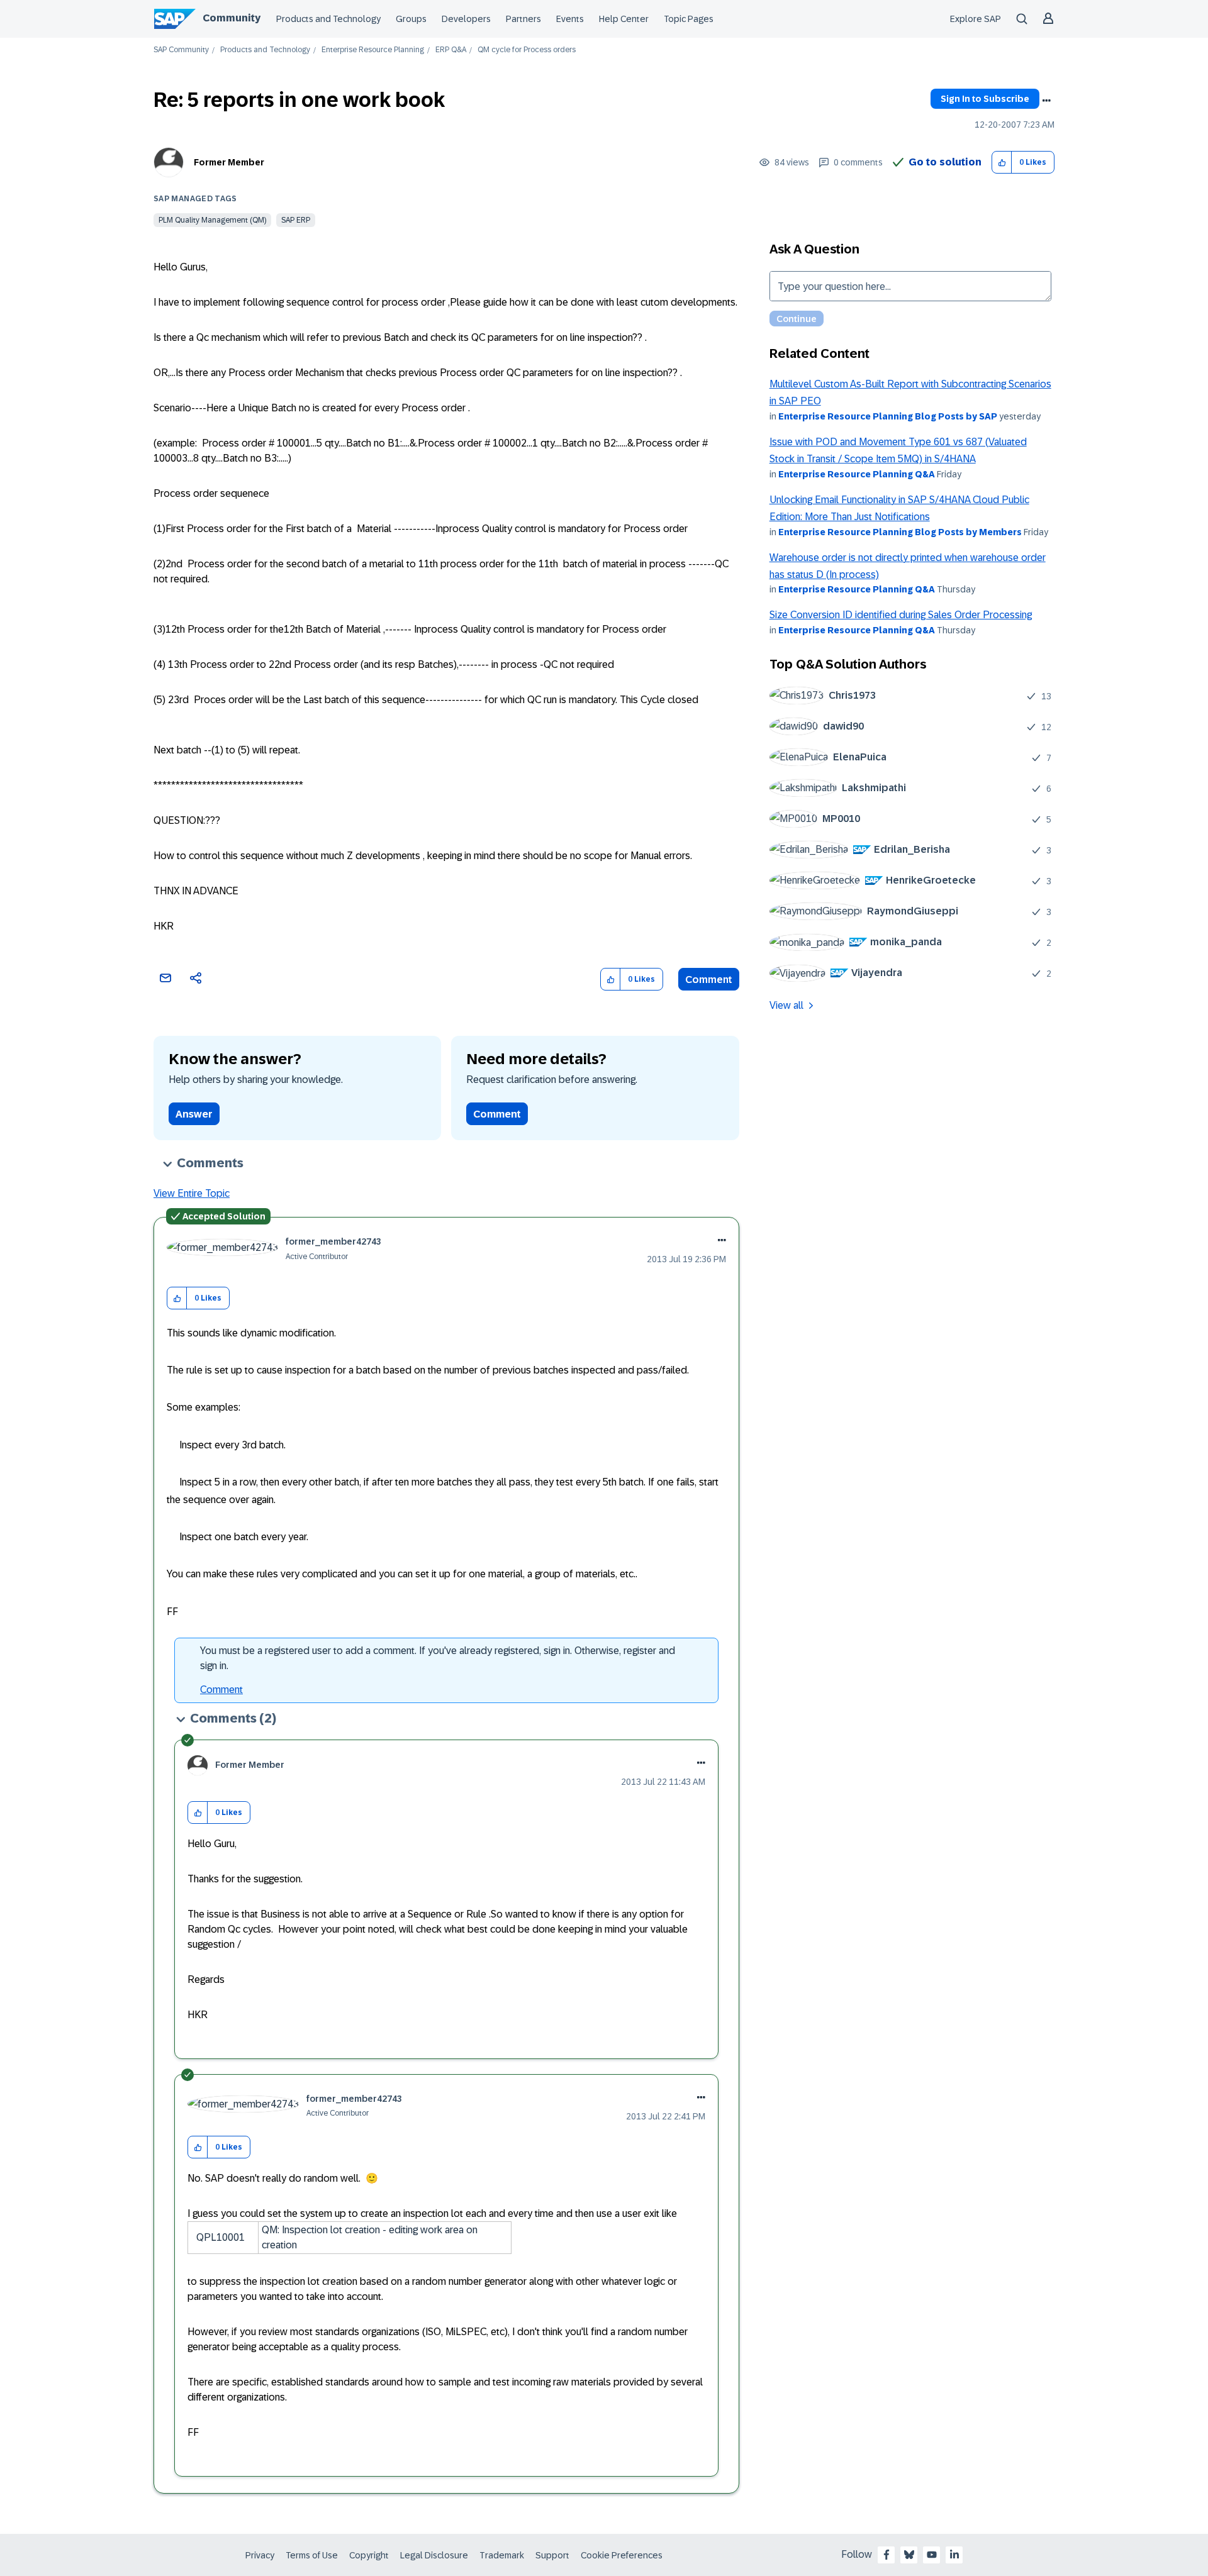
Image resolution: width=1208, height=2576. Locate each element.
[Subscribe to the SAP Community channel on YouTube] (932, 2555)
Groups (411, 19)
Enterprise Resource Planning (373, 50)
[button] (1002, 163)
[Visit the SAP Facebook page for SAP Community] (886, 2555)
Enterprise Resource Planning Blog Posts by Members (900, 532)
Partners (523, 19)
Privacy (260, 2555)
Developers (466, 19)
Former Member (229, 162)
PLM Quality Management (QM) (212, 220)
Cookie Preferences (622, 2555)
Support (552, 2555)
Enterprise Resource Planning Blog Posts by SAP (888, 416)
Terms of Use (312, 2555)
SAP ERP (296, 220)
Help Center (624, 19)
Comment (709, 980)
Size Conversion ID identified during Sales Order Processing (901, 615)
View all (786, 1005)
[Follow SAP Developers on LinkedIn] (954, 2555)
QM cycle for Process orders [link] (527, 50)
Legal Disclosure (434, 2555)
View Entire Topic (192, 1193)
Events (570, 19)
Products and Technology (328, 19)
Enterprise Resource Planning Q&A (857, 474)
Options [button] (1046, 101)
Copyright (369, 2555)
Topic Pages (689, 19)
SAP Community (181, 50)
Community (232, 18)
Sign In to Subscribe (985, 99)
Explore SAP (976, 19)
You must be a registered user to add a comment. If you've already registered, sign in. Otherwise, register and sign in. (438, 1658)
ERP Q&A (451, 50)
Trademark (502, 2555)
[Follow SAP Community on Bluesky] (909, 2555)
